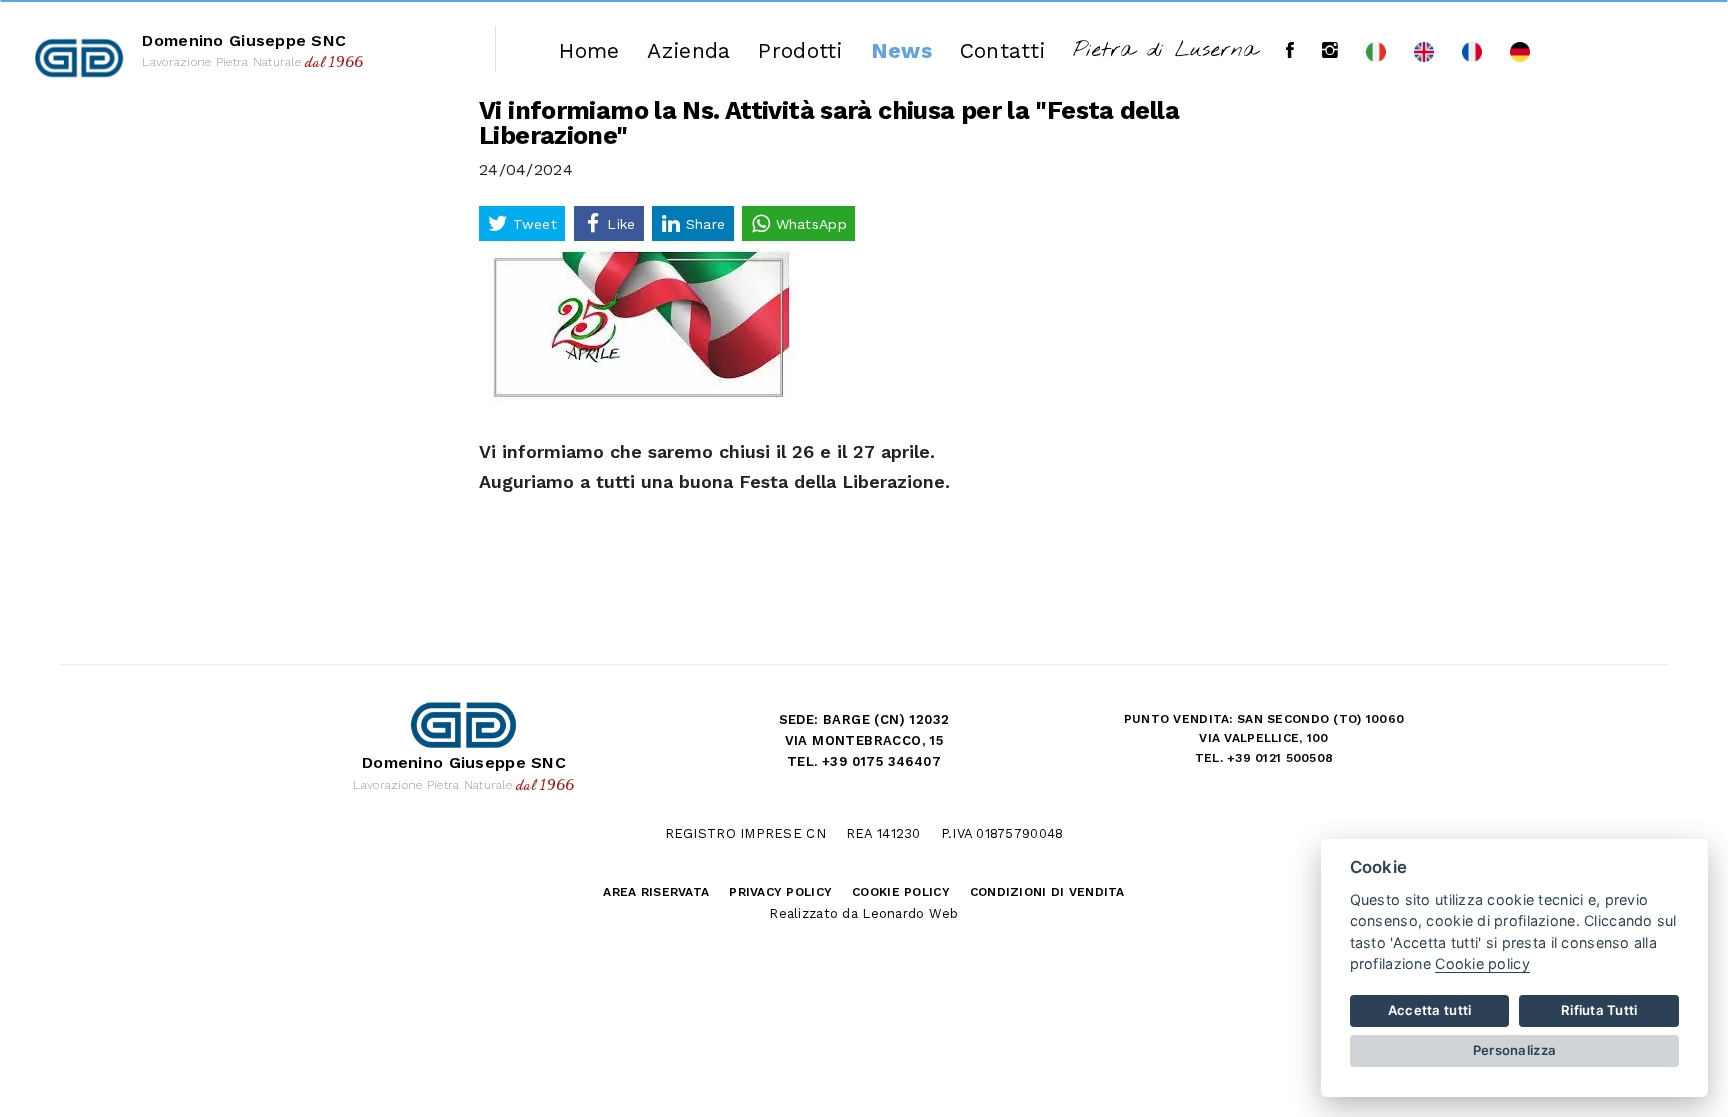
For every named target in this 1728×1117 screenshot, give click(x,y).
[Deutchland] (1520, 51)
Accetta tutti (1430, 1010)
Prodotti (800, 50)
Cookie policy (1482, 963)
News (901, 50)
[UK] (1424, 51)
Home (589, 50)
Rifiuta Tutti (1599, 1010)
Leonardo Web (910, 913)
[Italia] (1376, 51)
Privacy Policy (780, 892)
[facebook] (1290, 50)
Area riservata (656, 892)
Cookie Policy (901, 892)
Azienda (688, 50)
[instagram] (1330, 50)
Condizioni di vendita (1047, 892)
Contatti (1002, 50)
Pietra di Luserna (1165, 50)
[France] (1472, 51)
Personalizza (1514, 1050)
